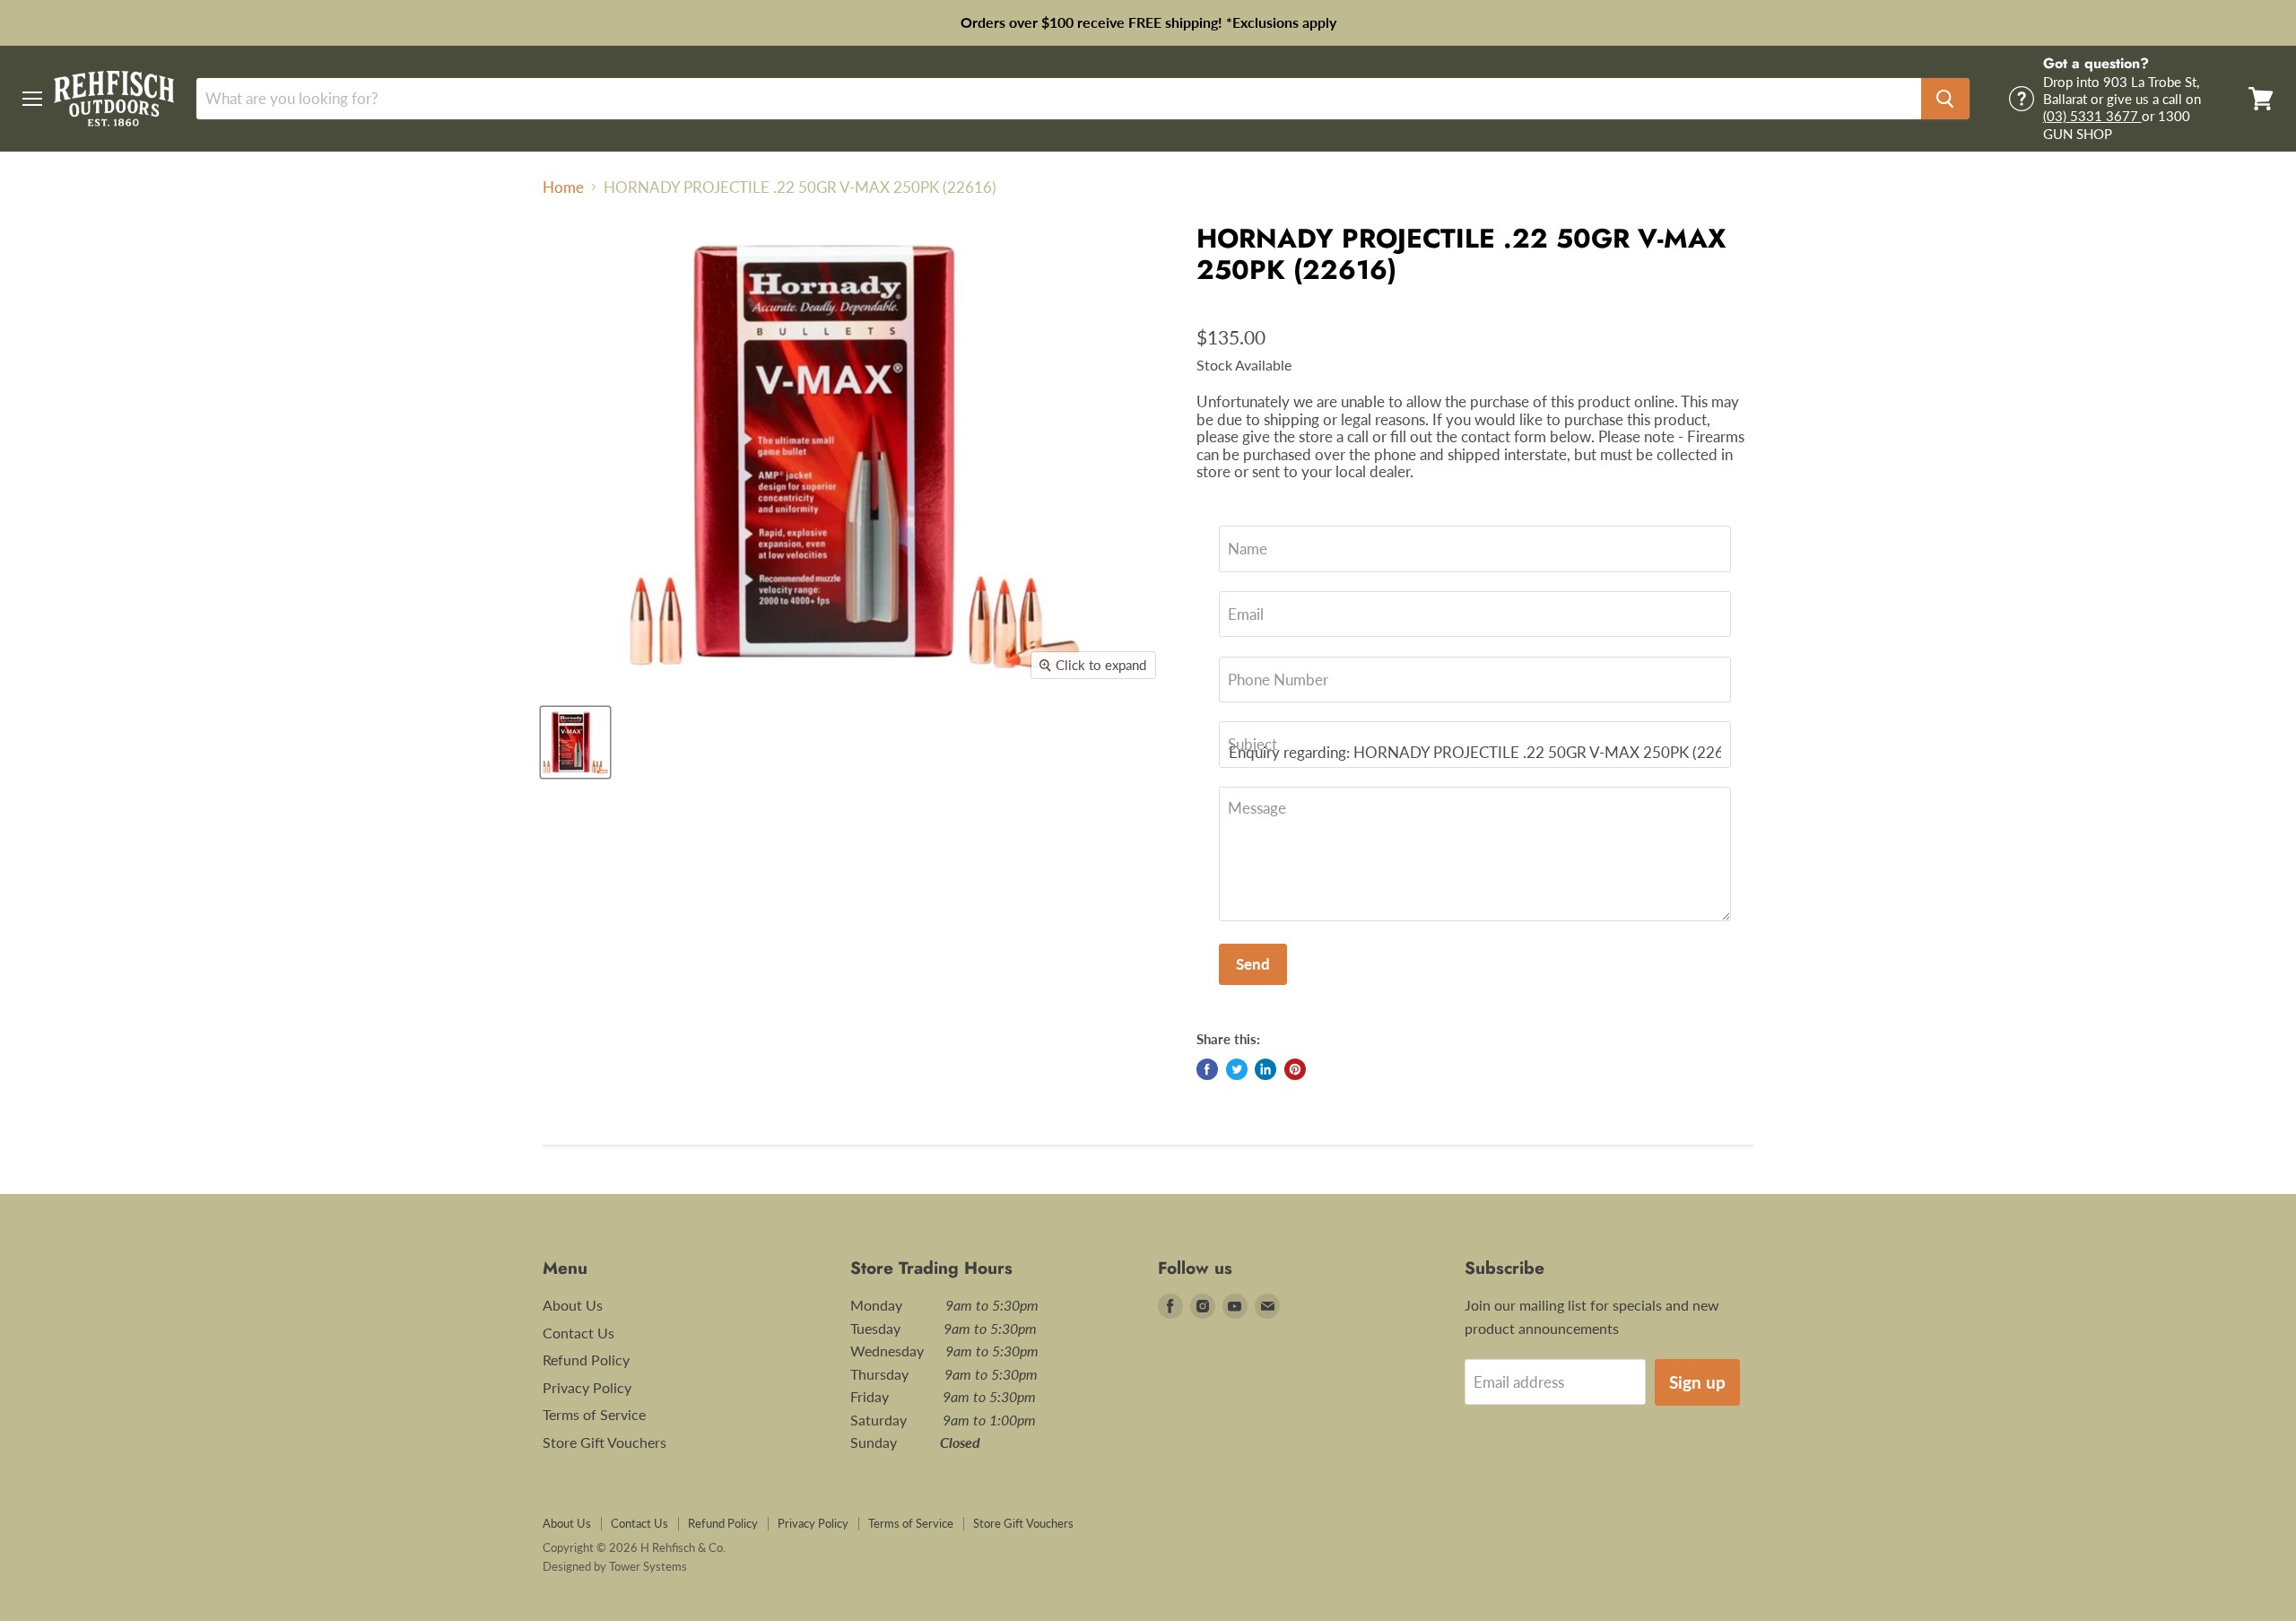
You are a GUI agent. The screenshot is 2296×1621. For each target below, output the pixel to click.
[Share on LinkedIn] (1265, 1069)
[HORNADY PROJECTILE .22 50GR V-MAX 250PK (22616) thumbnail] (575, 742)
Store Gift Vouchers (604, 1442)
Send (1253, 964)
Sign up (1697, 1382)
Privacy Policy (587, 1387)
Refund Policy (586, 1360)
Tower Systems (648, 1566)
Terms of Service (594, 1414)
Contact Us (578, 1333)
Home (563, 187)
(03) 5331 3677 (2092, 116)
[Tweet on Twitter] (1237, 1069)
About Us (573, 1305)
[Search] (1945, 99)
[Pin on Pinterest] (1295, 1069)
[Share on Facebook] (1207, 1069)
